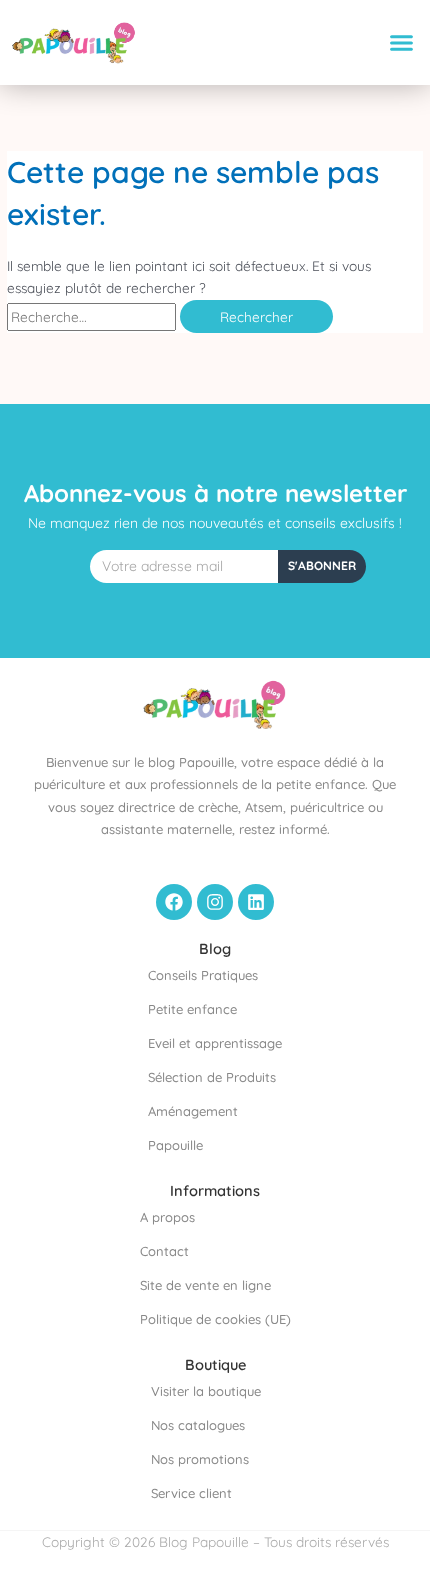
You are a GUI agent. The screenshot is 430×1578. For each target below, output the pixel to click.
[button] (402, 43)
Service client (191, 1493)
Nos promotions (200, 1459)
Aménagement (193, 1111)
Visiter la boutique (206, 1391)
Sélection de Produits (212, 1077)
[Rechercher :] (93, 316)
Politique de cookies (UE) (215, 1319)
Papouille (175, 1145)
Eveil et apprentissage (215, 1043)
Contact (164, 1251)
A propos (167, 1217)
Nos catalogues (198, 1425)
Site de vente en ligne (205, 1285)
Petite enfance (192, 1009)
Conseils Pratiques (203, 975)
